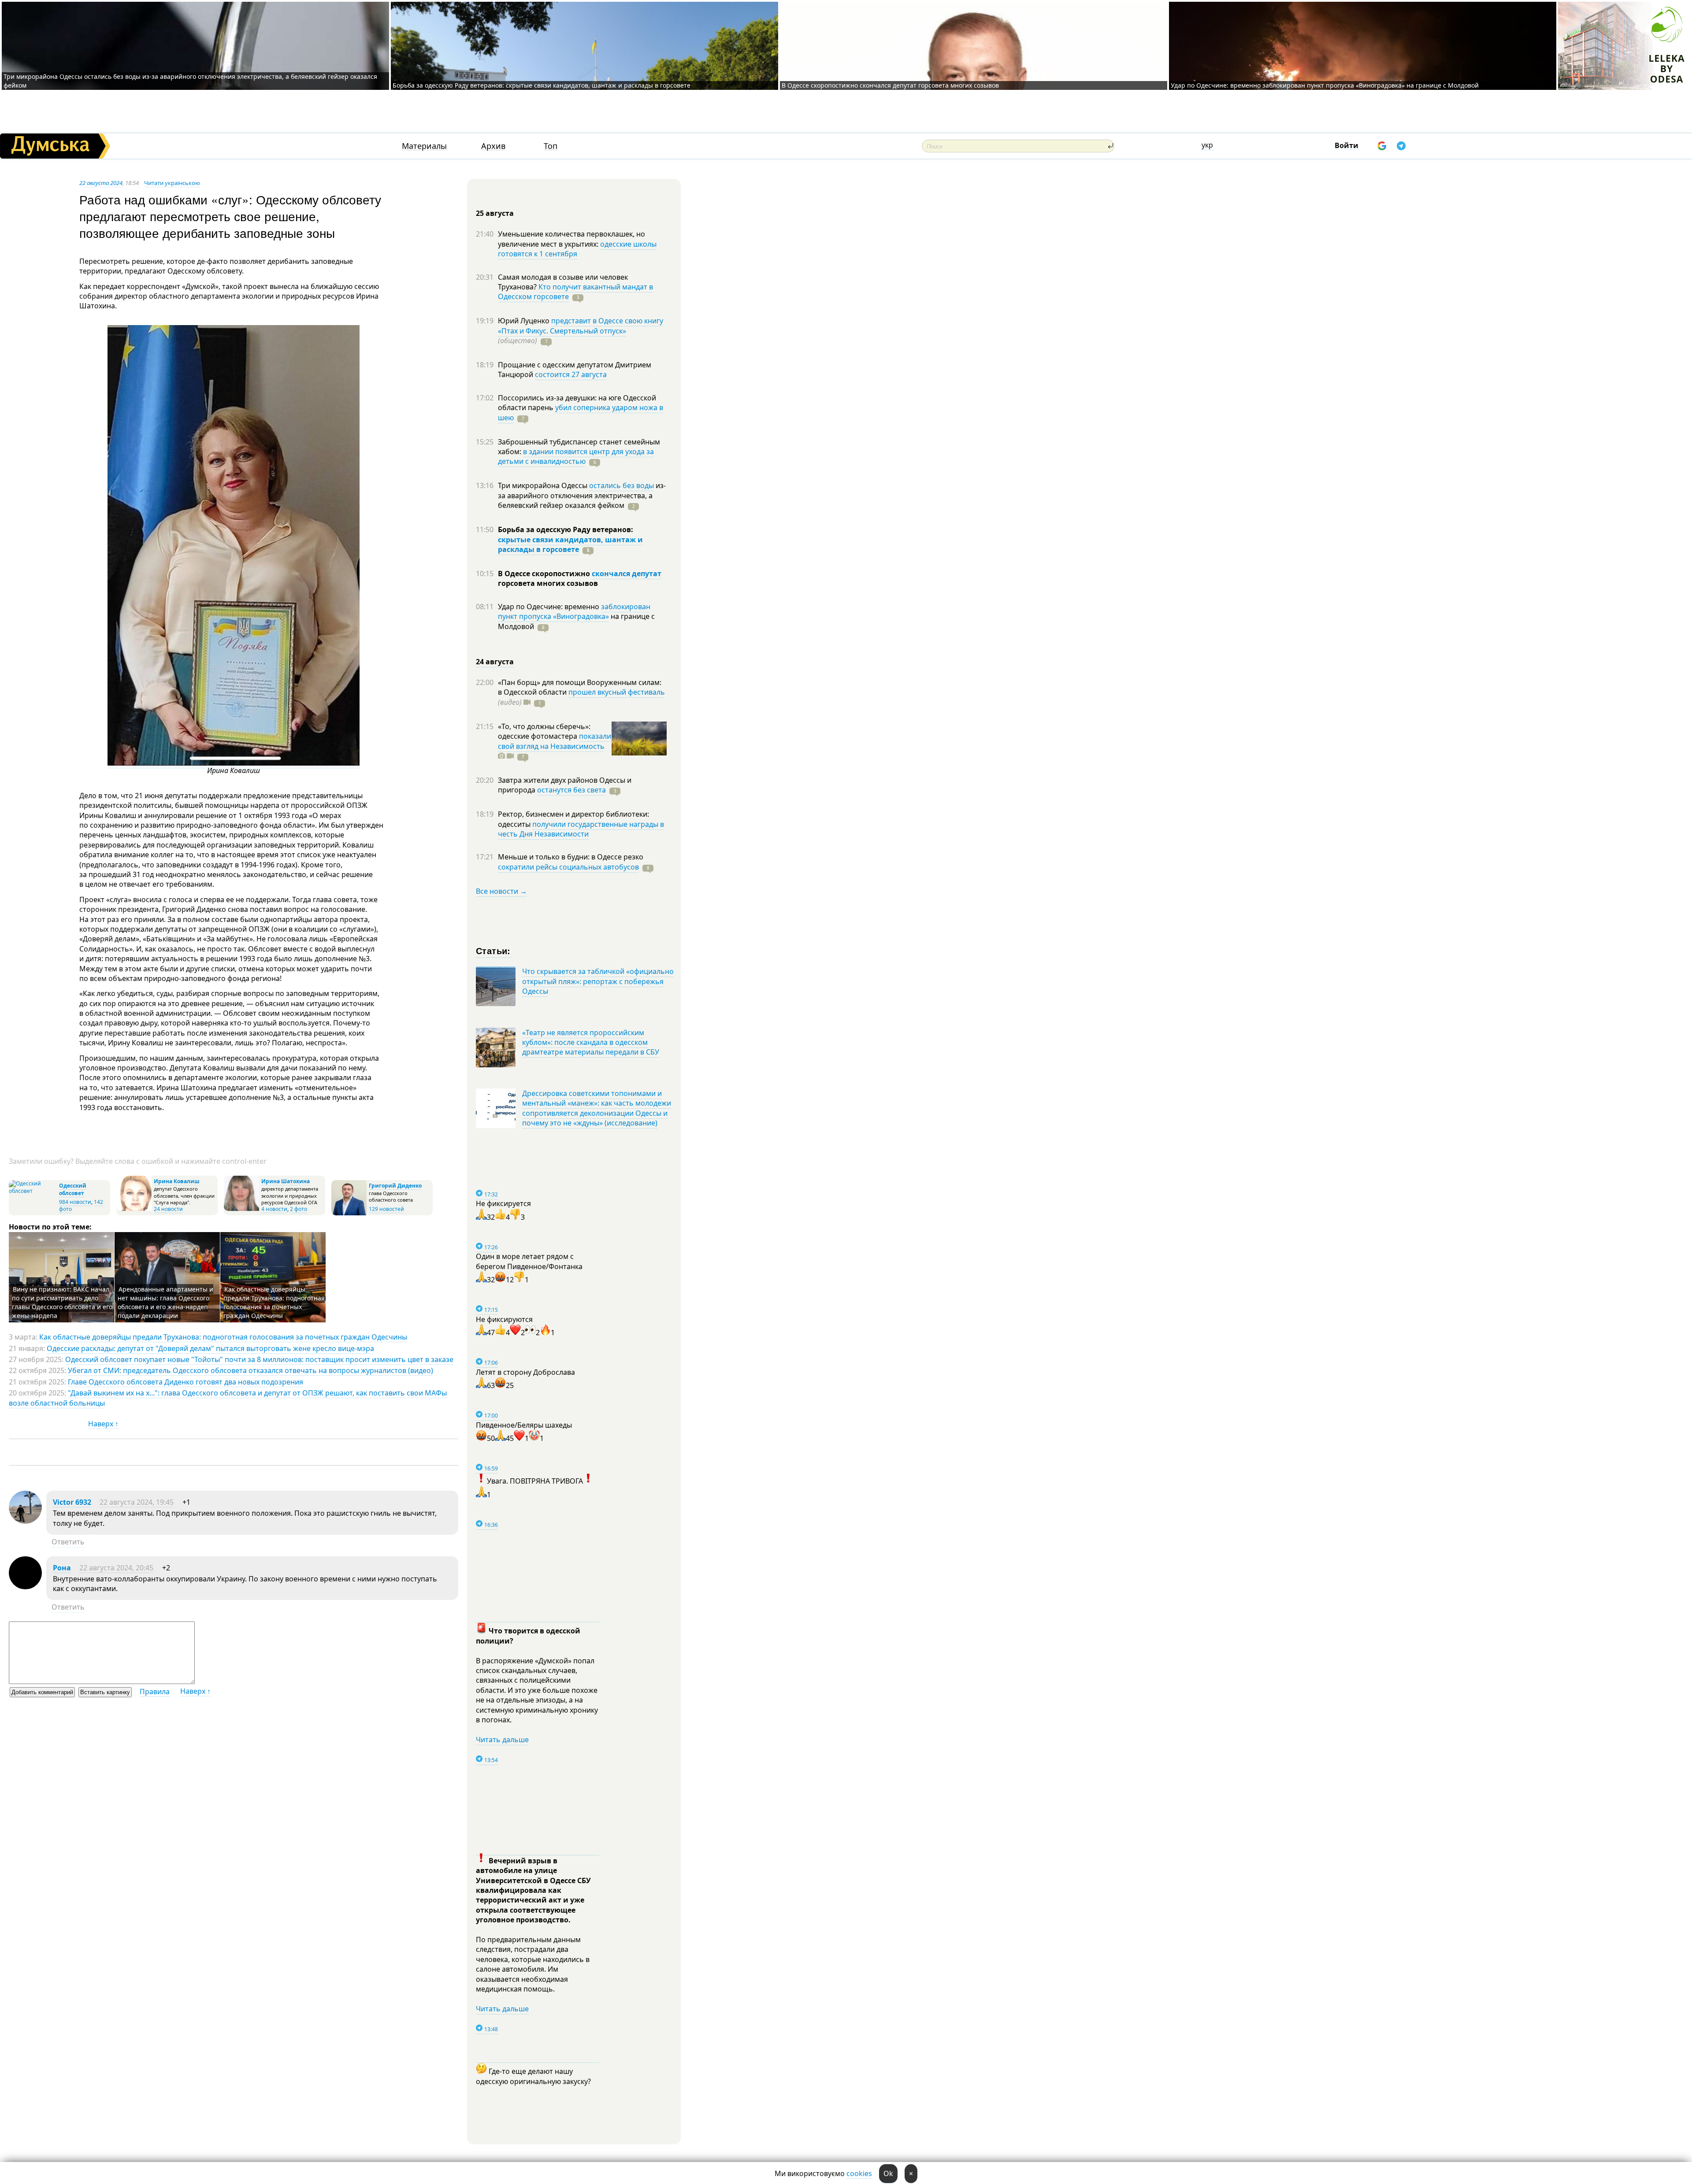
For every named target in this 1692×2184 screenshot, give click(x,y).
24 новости (168, 1209)
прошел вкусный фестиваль (617, 692)
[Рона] (25, 1587)
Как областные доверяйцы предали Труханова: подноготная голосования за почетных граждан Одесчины (274, 1302)
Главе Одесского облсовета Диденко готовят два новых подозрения (186, 1382)
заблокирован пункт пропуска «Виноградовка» (574, 611)
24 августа (495, 662)
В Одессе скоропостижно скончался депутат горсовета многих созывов (890, 85)
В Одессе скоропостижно (545, 574)
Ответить (68, 1542)
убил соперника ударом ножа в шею (581, 412)
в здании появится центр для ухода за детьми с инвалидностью (576, 456)
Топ (551, 146)
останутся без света (571, 790)
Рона (62, 1568)
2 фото (299, 1209)
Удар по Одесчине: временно (549, 607)
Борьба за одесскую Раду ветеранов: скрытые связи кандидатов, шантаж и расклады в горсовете (542, 85)
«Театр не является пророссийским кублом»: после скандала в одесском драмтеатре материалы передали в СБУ (591, 1042)
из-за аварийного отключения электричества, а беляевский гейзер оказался (582, 495)
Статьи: (493, 950)
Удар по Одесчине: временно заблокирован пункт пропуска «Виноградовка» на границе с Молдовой (1325, 85)
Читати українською (172, 183)
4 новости (274, 1209)
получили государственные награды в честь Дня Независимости (581, 829)
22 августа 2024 (101, 183)
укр (1207, 145)
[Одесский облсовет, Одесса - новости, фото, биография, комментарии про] (33, 1191)
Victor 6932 (72, 1502)
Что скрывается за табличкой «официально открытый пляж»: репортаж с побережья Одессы (598, 981)
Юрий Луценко (525, 321)
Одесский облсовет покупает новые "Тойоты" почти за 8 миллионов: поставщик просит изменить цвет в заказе (259, 1359)
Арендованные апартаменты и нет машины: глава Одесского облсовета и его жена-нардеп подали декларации (165, 1302)
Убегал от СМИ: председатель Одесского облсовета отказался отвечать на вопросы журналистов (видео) (250, 1370)
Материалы (424, 146)
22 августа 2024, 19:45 (137, 1502)
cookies (859, 2173)
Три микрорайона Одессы (544, 485)
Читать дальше (502, 1740)
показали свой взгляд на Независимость (555, 741)
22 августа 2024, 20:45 (116, 1568)
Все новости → (501, 891)
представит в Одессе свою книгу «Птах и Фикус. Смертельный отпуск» (581, 326)
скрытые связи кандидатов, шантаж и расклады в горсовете (570, 544)
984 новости (75, 1202)
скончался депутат (627, 574)
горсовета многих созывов (548, 583)
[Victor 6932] (25, 1521)
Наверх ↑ (103, 1424)
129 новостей (386, 1209)
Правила (155, 1692)
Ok (888, 2173)
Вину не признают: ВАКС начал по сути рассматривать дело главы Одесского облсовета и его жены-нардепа (62, 1302)
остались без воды (622, 485)
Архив (493, 146)
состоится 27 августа (571, 374)
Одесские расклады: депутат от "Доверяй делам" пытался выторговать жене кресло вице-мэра (210, 1348)
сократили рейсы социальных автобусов (568, 867)
